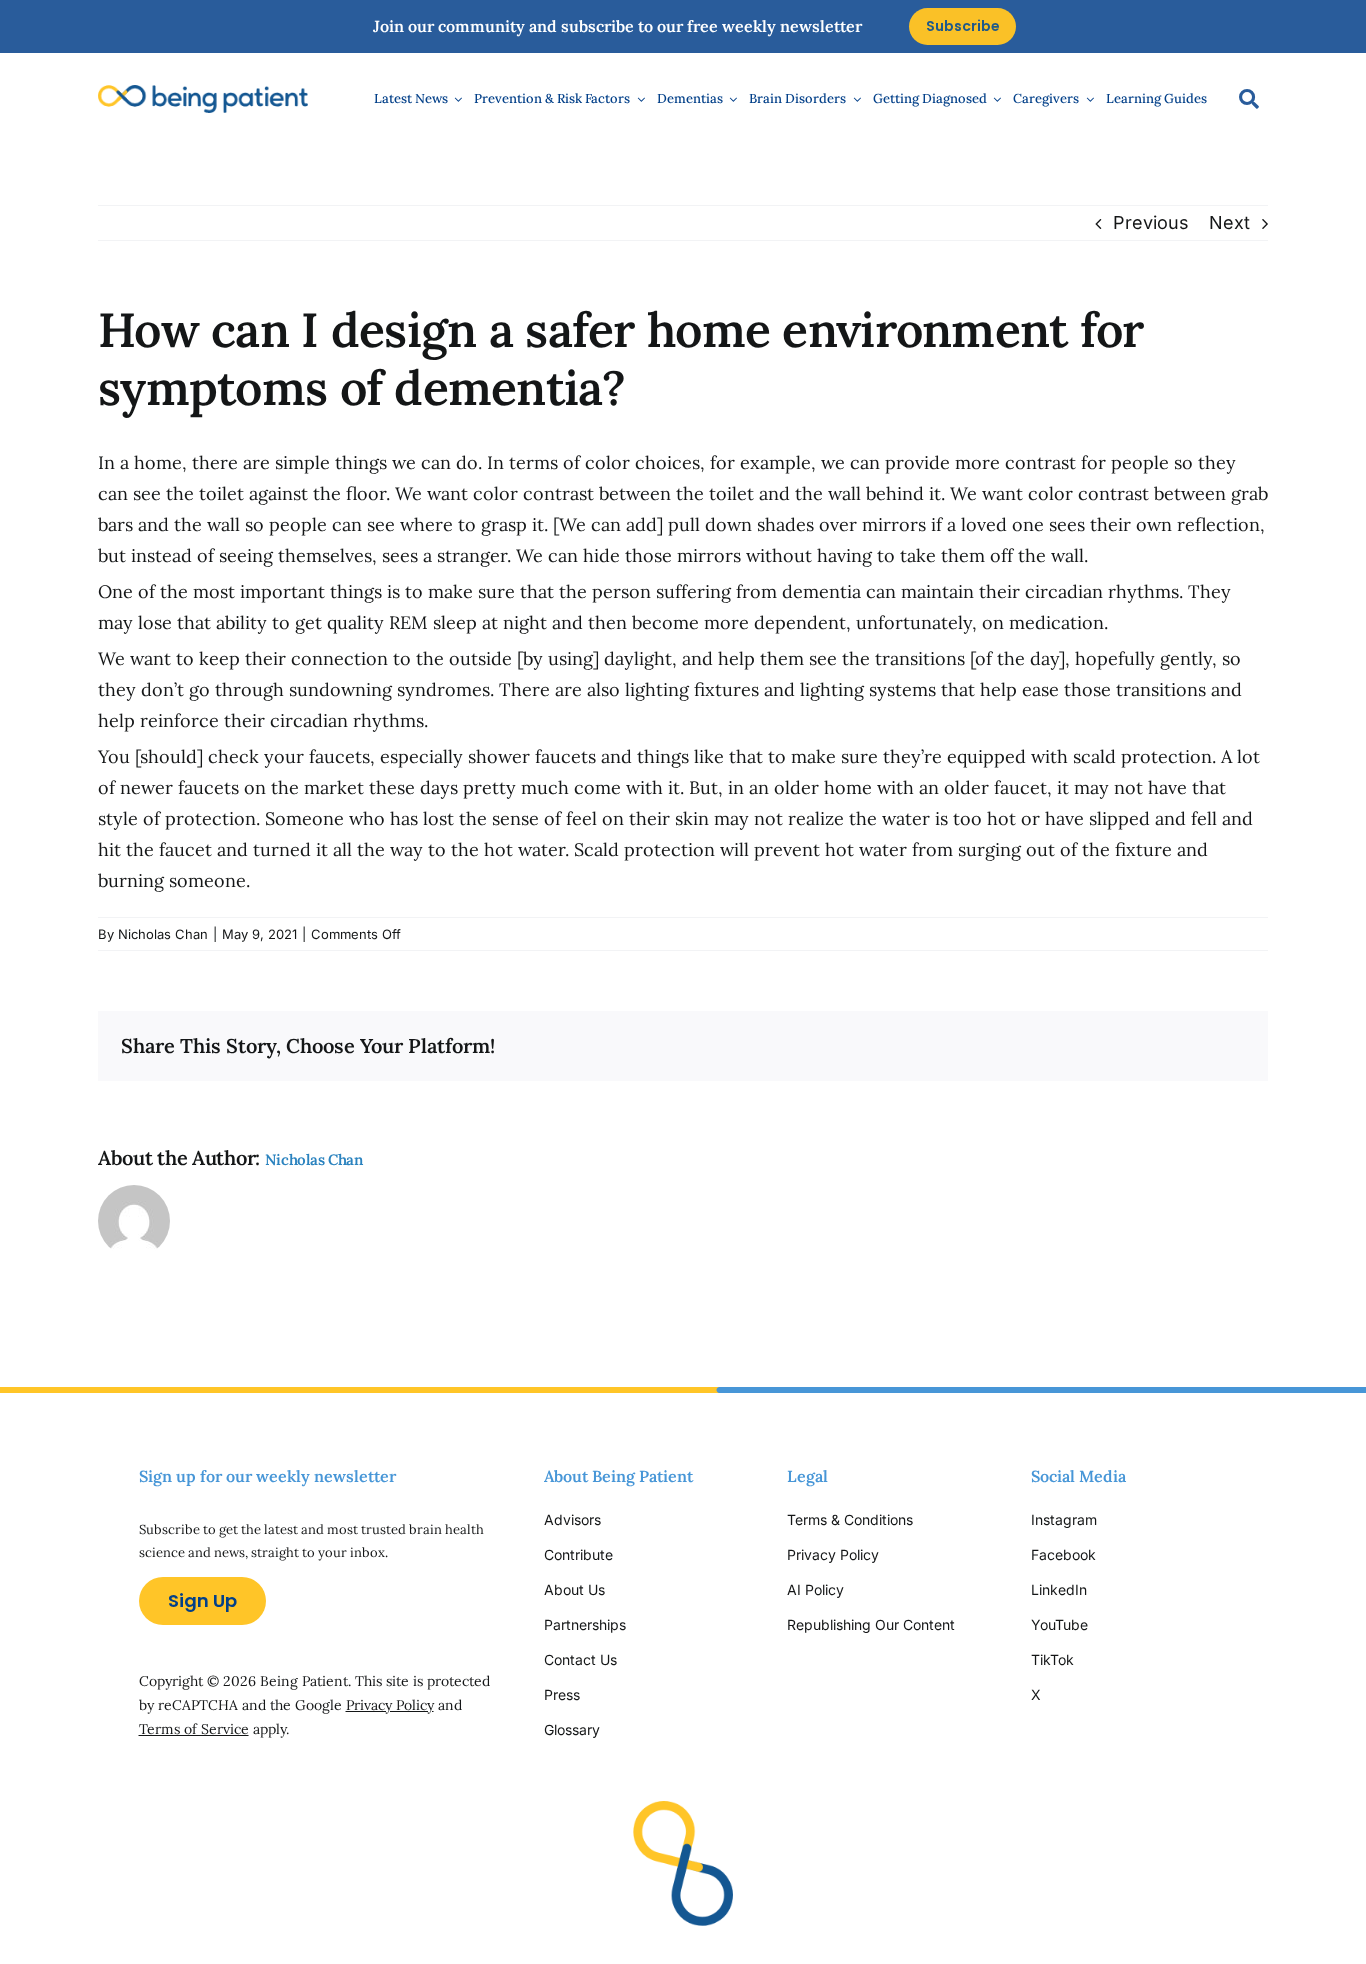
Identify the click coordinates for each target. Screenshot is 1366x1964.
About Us (574, 1589)
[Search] (1239, 99)
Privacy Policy (390, 1705)
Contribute (578, 1554)
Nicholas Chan (163, 934)
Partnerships (585, 1624)
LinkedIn (1059, 1589)
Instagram (1066, 1519)
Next (1229, 222)
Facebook (1063, 1554)
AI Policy (815, 1589)
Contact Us (580, 1659)
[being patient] (203, 93)
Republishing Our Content (871, 1624)
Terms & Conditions (850, 1519)
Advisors (572, 1519)
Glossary (572, 1729)
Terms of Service (194, 1729)
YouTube (1059, 1624)
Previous (1151, 222)
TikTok (1052, 1659)
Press (562, 1694)
